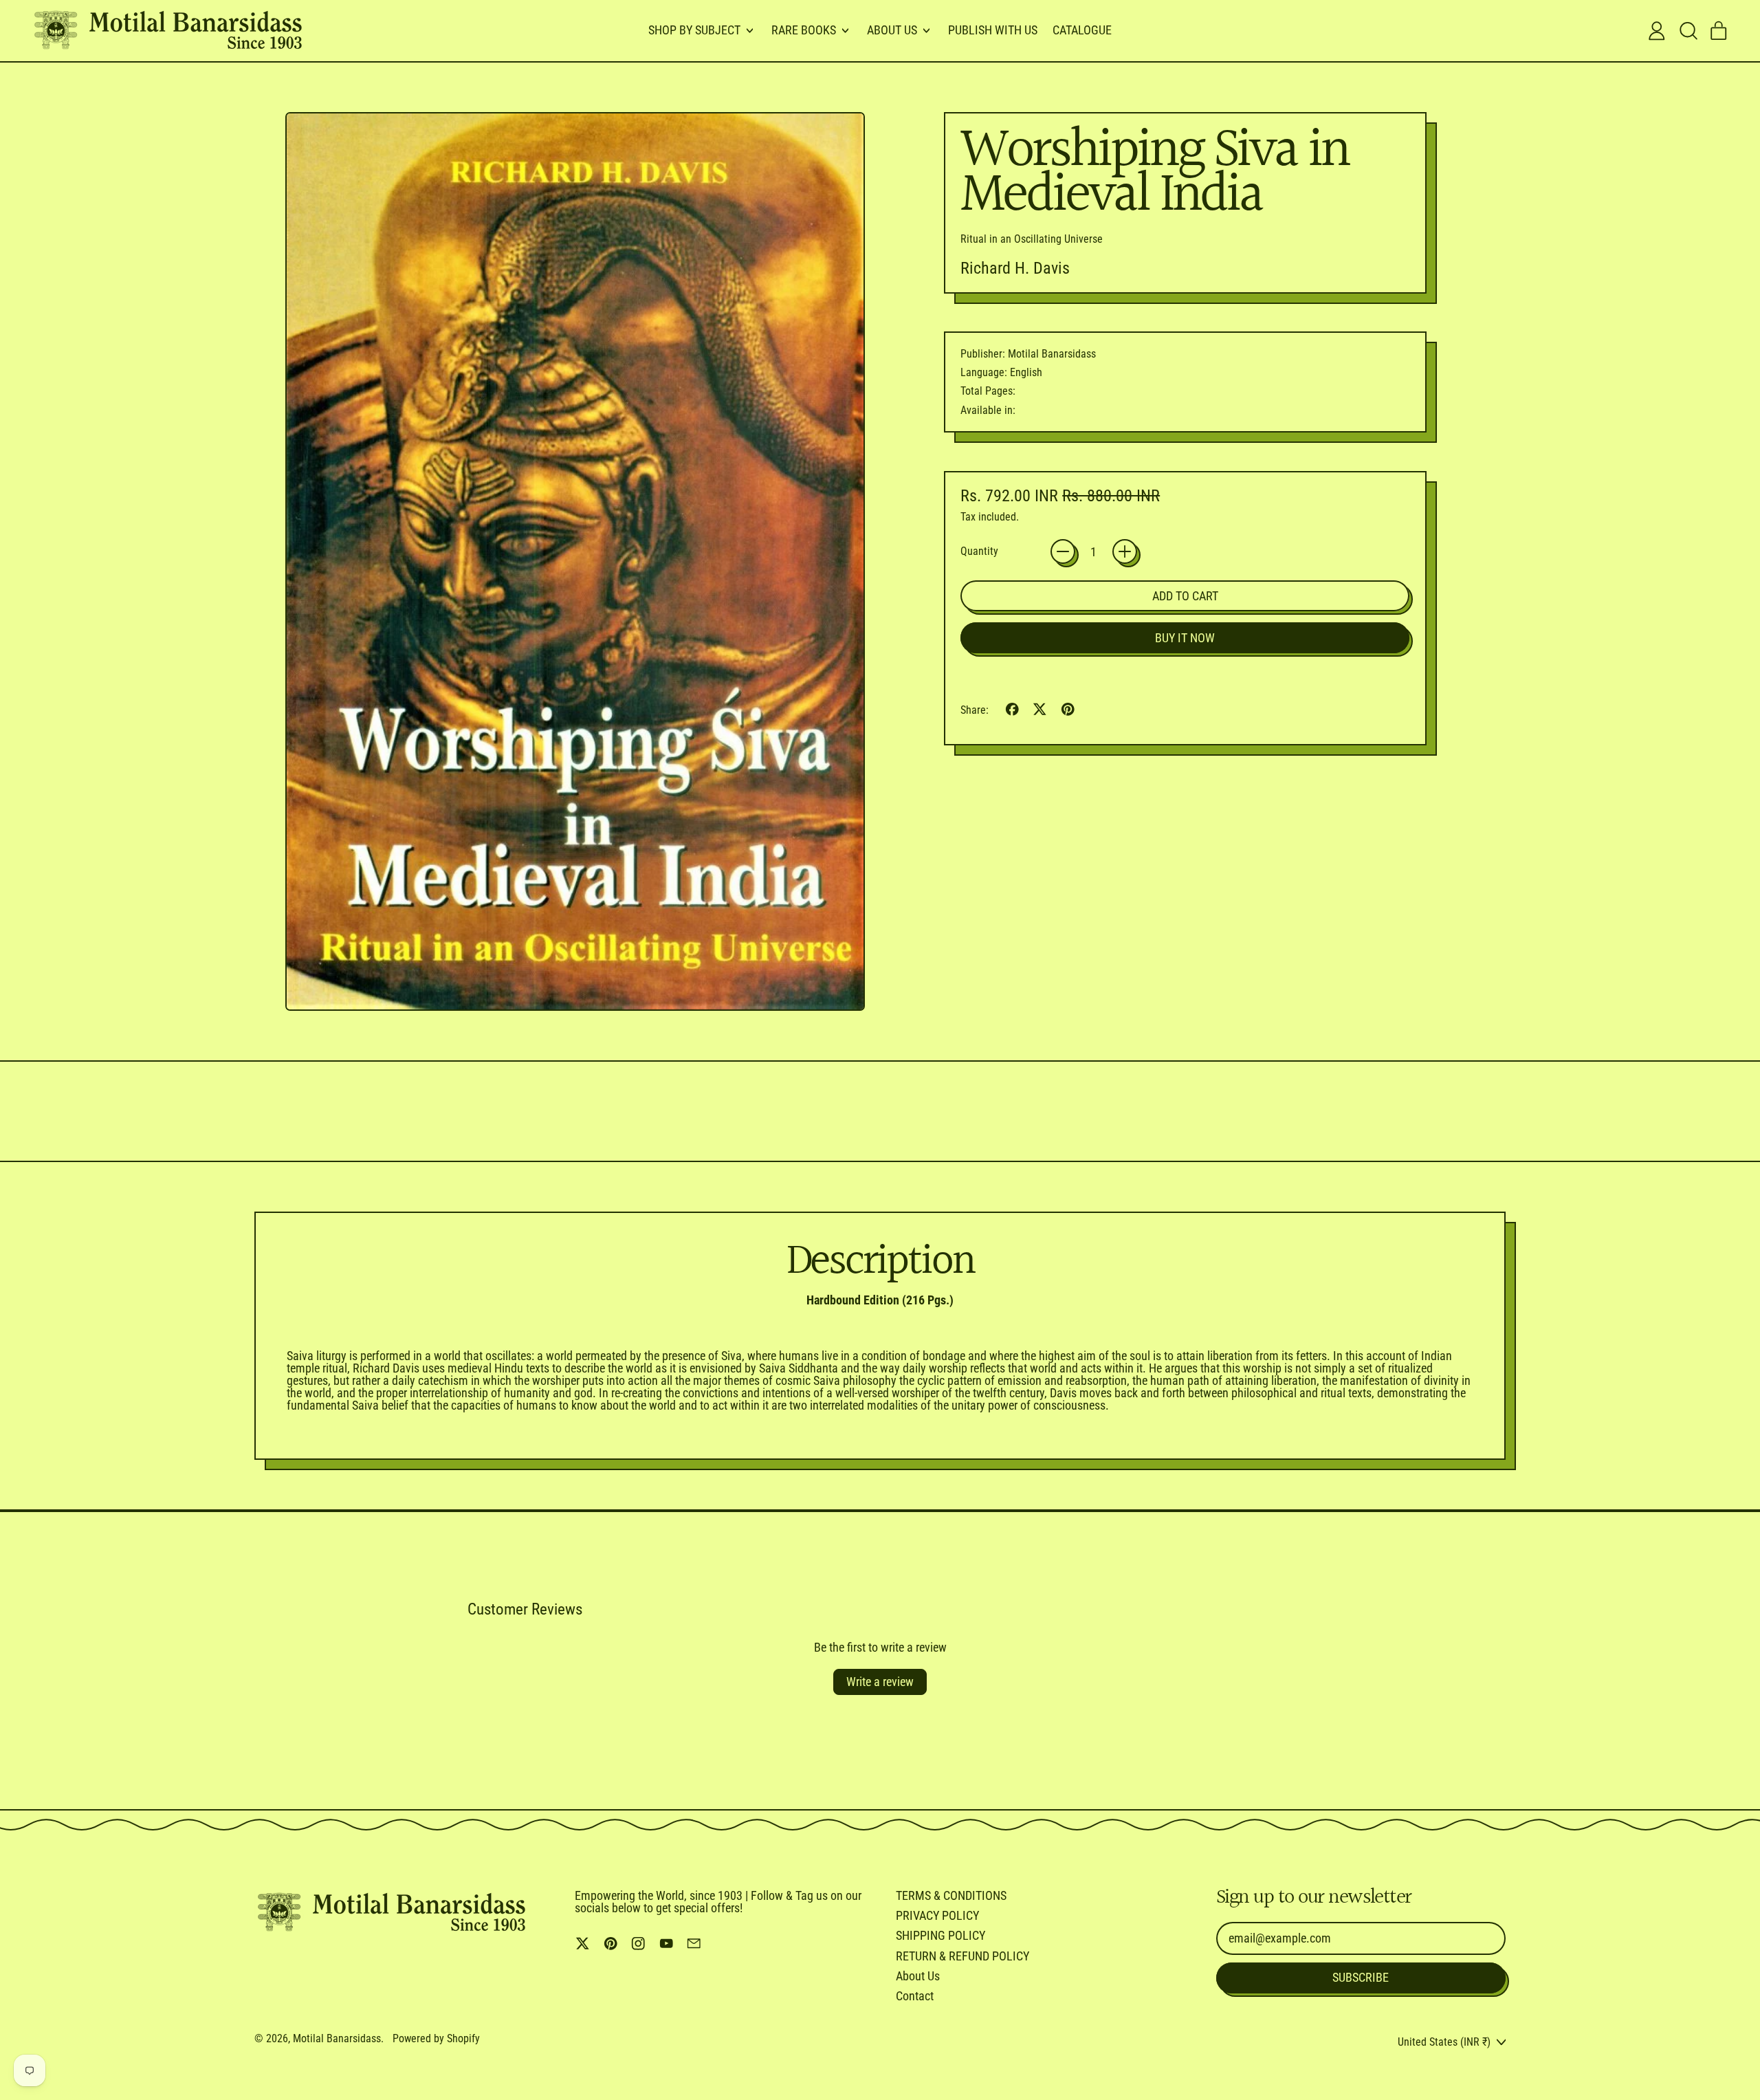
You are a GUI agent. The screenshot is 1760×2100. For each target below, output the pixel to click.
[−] (1063, 551)
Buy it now (1185, 638)
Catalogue (1082, 30)
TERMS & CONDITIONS (951, 1895)
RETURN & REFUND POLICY (962, 1956)
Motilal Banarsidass (337, 2038)
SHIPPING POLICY (940, 1935)
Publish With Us (993, 30)
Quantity (979, 551)
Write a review (880, 1682)
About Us (918, 1976)
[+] (1125, 551)
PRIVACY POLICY (937, 1915)
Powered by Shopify (436, 2038)
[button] (1688, 31)
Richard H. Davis (1015, 268)
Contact (915, 1996)
